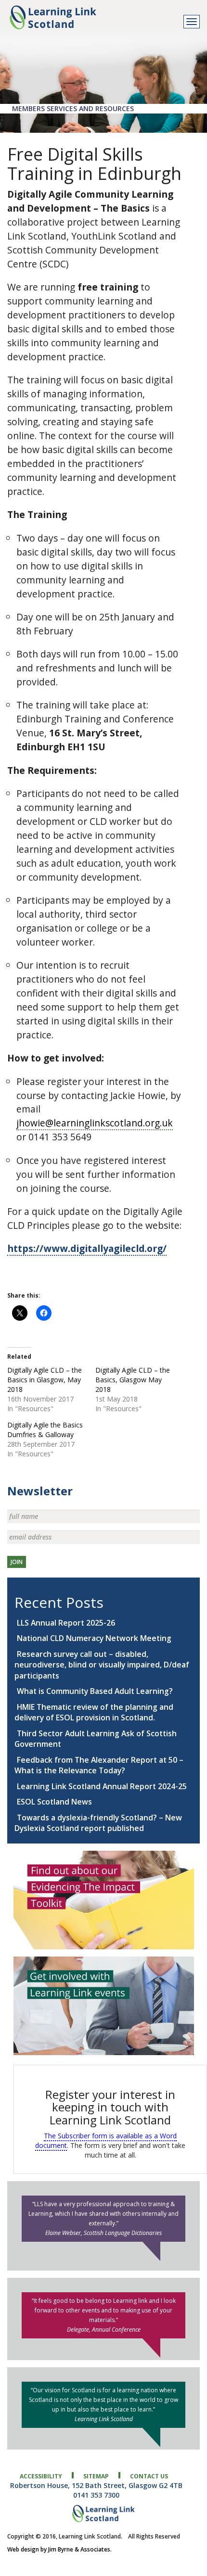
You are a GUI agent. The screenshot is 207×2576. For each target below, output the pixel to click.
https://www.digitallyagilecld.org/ (87, 1248)
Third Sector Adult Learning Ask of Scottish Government (96, 1739)
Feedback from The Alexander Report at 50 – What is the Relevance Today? (99, 1765)
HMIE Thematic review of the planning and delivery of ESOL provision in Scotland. (94, 1712)
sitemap (96, 2476)
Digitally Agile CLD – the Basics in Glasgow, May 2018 (45, 1380)
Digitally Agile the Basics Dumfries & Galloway (45, 1430)
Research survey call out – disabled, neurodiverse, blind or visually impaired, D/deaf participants (102, 1665)
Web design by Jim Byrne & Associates (59, 2549)
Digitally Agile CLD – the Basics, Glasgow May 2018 (133, 1380)
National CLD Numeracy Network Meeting (94, 1638)
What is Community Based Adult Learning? (95, 1691)
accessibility (41, 2476)
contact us (149, 2476)
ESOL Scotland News (54, 1802)
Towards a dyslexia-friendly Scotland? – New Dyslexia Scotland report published (98, 1823)
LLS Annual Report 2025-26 (66, 1623)
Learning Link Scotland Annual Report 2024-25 (102, 1786)
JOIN (17, 1562)
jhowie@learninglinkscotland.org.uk (95, 1123)
